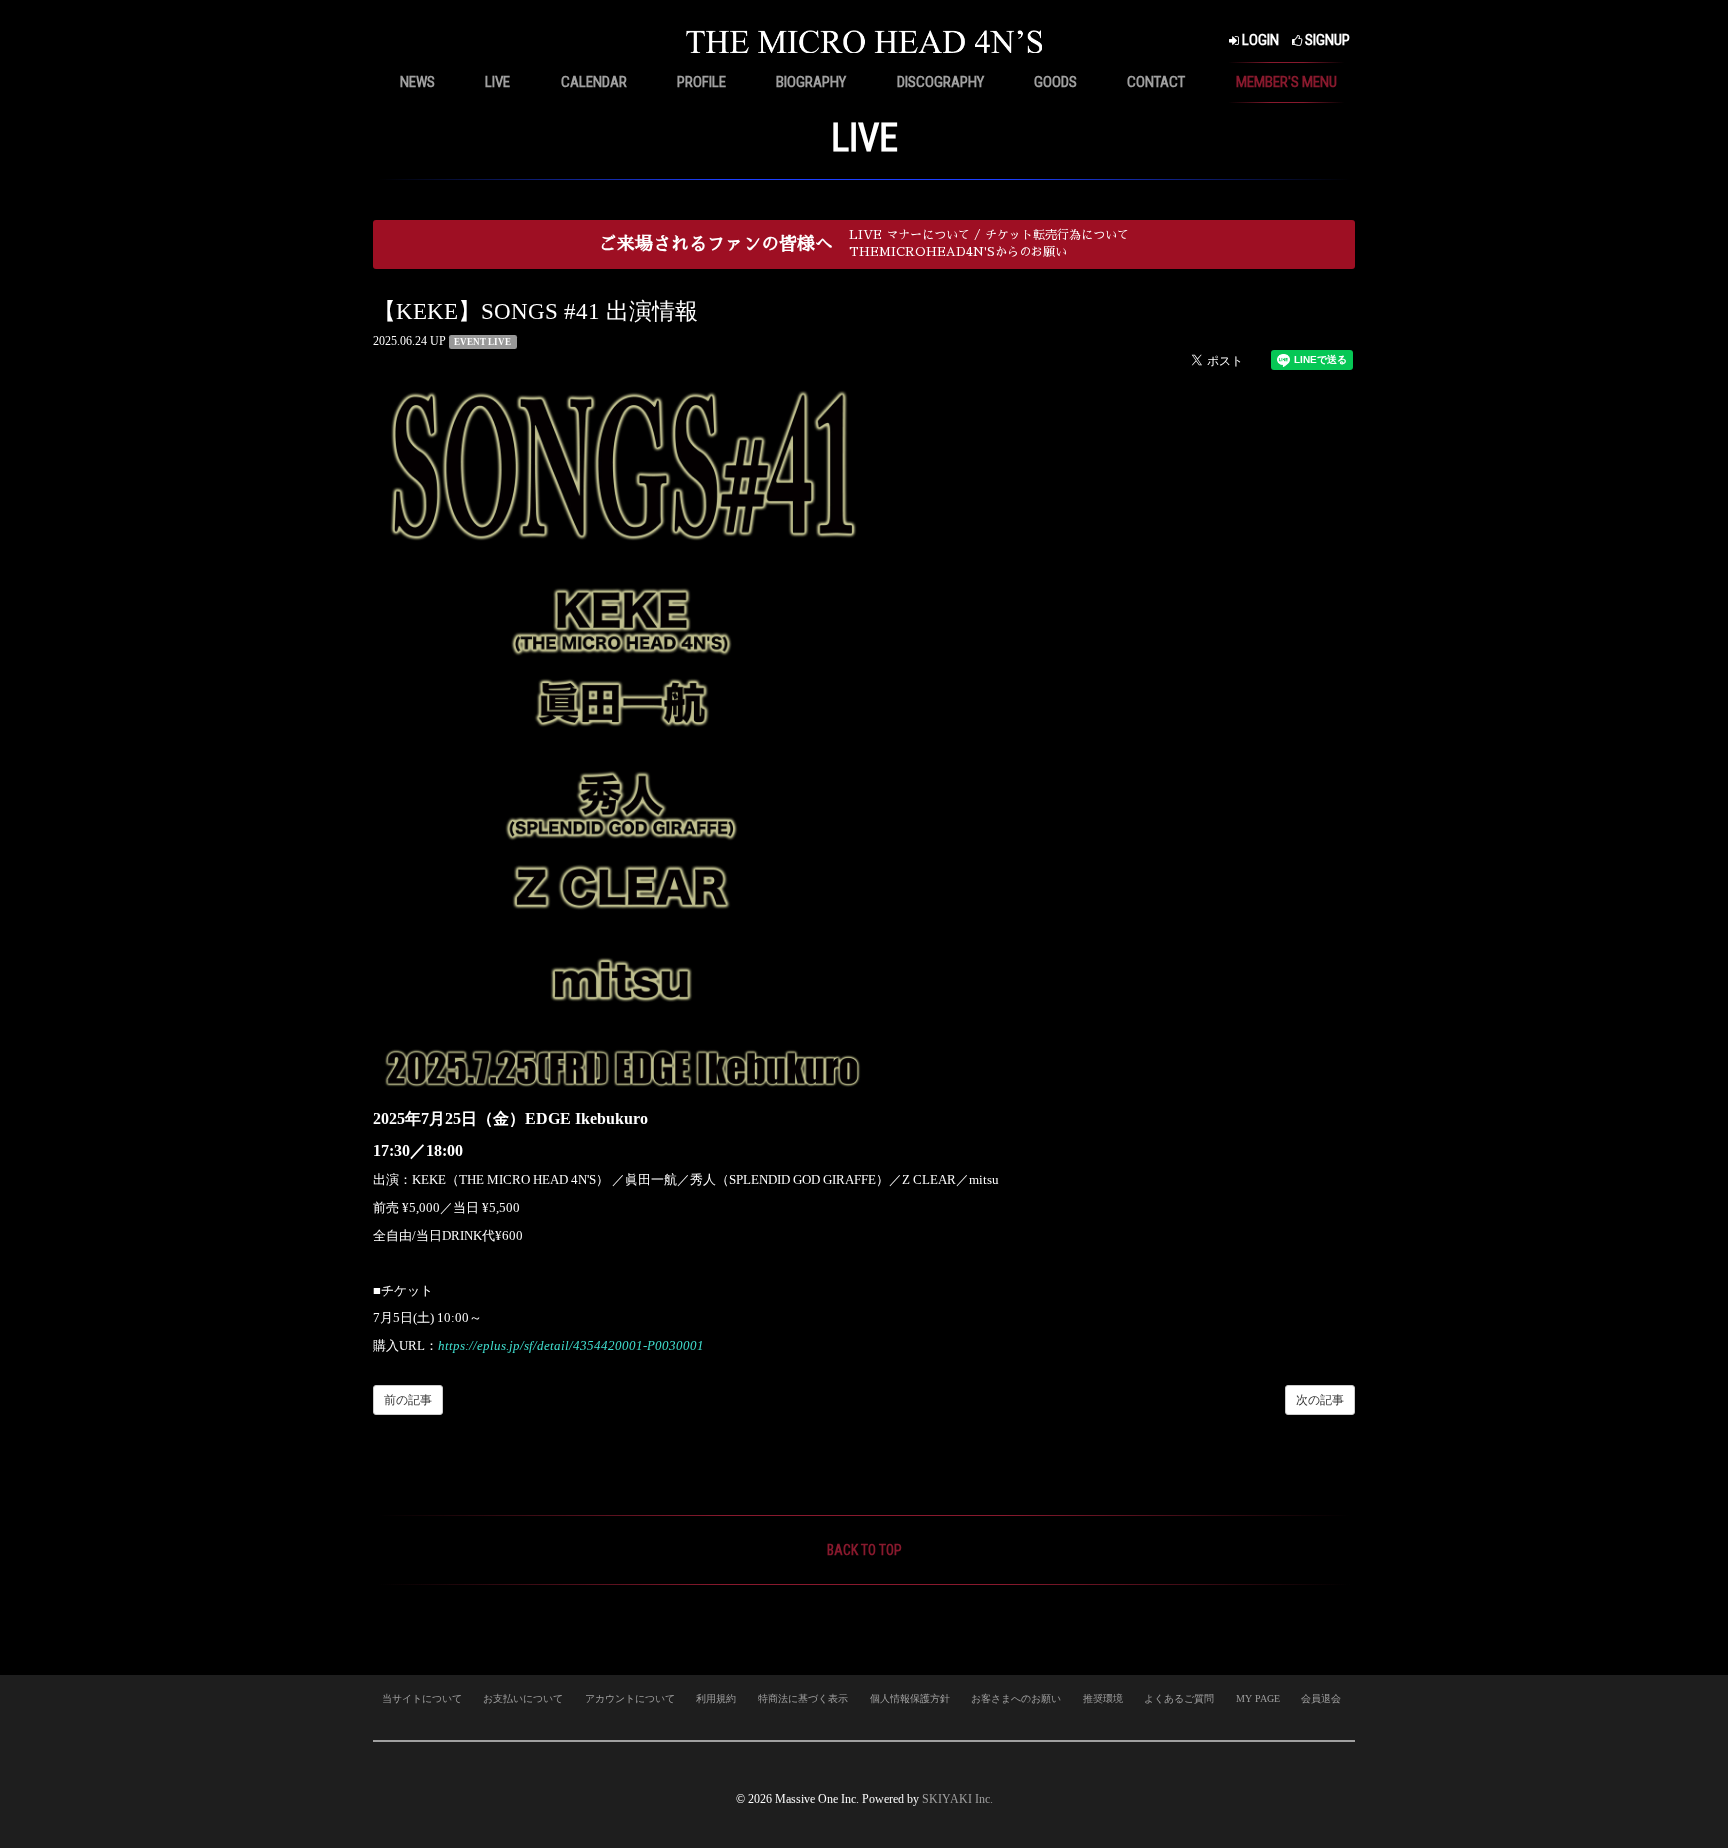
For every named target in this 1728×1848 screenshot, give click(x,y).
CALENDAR (594, 82)
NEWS (417, 82)
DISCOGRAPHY (940, 82)
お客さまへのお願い (1016, 1698)
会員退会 (1321, 1698)
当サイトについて (422, 1698)
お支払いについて (523, 1698)
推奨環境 (1103, 1698)
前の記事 (408, 1400)
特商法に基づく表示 (803, 1698)
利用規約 (716, 1698)
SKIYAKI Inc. (957, 1799)
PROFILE (701, 82)
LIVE (497, 82)
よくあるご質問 (1179, 1698)
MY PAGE (1258, 1698)
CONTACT (1156, 82)
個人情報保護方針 (910, 1698)
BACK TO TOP (864, 1550)
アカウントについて (630, 1698)
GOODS (1055, 82)
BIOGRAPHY (811, 82)
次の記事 (1320, 1400)
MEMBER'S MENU (1286, 82)
